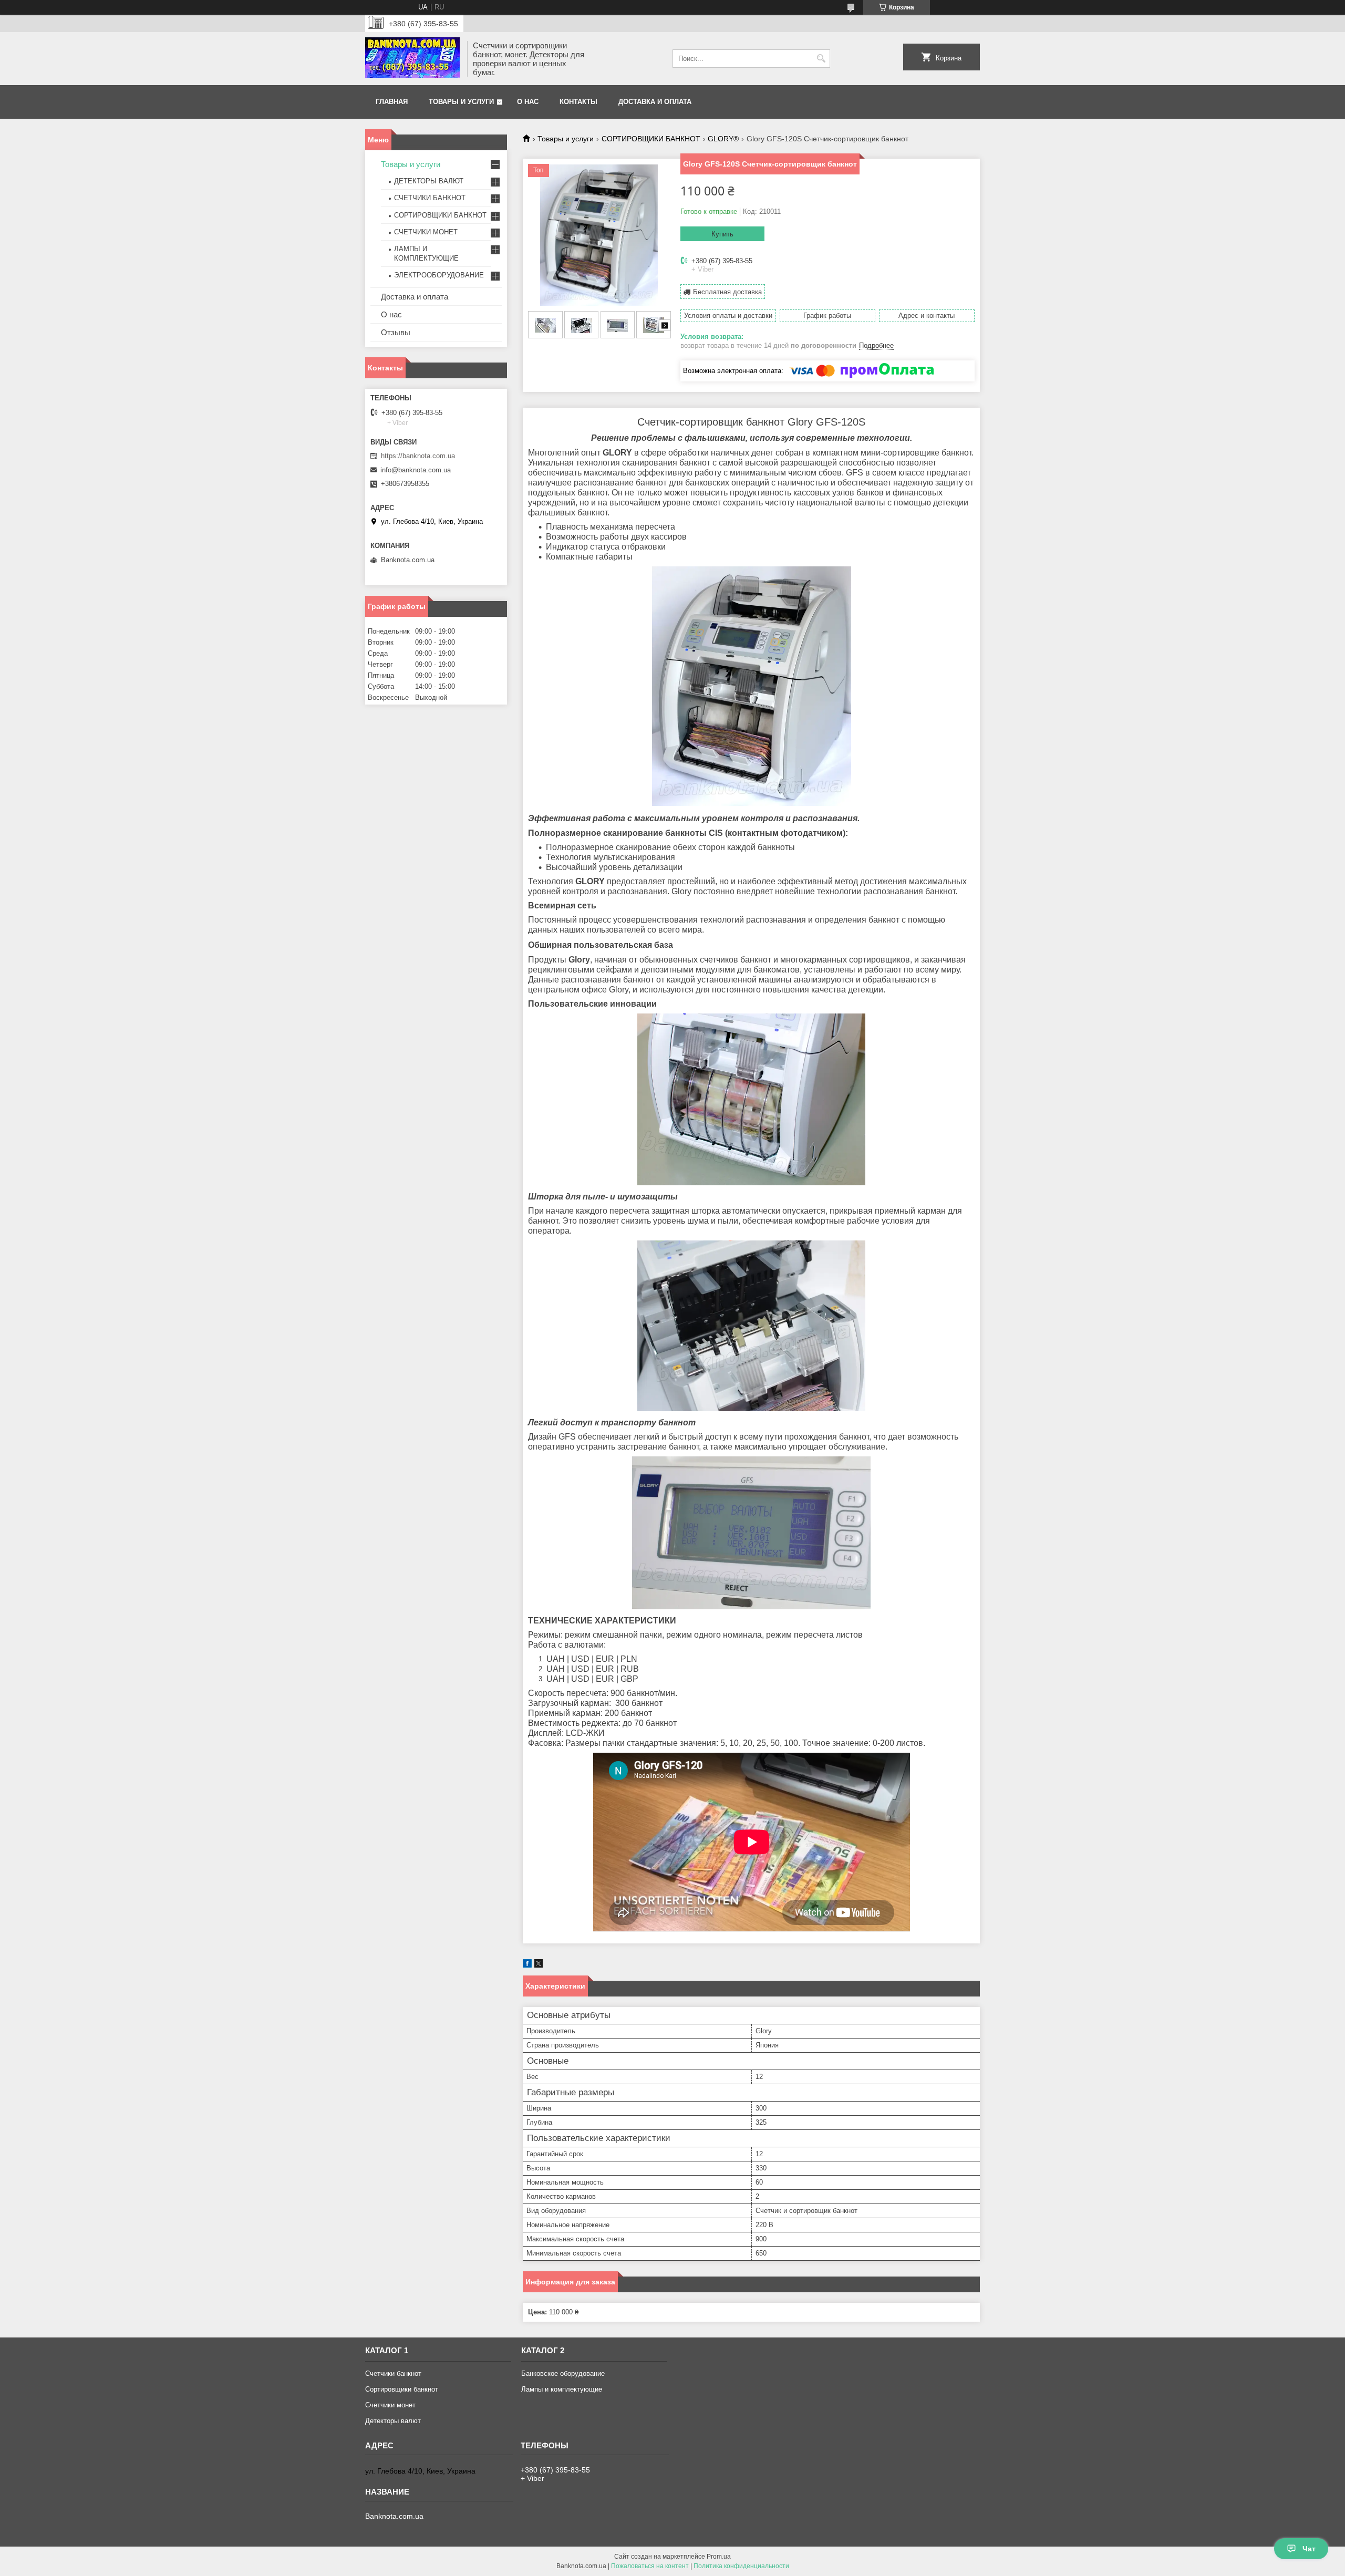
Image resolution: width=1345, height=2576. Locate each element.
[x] (539, 1965)
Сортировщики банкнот (402, 2389)
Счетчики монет (390, 2405)
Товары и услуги (461, 102)
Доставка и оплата (655, 102)
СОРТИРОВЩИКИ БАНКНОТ (651, 139)
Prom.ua (719, 2557)
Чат (1309, 2549)
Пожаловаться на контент (650, 2566)
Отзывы (396, 332)
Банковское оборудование (563, 2373)
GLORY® (723, 139)
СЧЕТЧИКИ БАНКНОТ (430, 198)
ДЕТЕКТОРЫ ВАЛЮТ (429, 181)
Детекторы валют (393, 2421)
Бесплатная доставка (727, 292)
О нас (528, 102)
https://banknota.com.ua (418, 456)
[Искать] (821, 59)
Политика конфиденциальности (741, 2566)
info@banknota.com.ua (416, 470)
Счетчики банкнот (393, 2373)
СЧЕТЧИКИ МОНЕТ (426, 232)
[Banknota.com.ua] (412, 59)
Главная (392, 102)
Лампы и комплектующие (562, 2389)
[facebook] (527, 1965)
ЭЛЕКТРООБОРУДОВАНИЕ (439, 275)
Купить (722, 234)
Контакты (578, 102)
